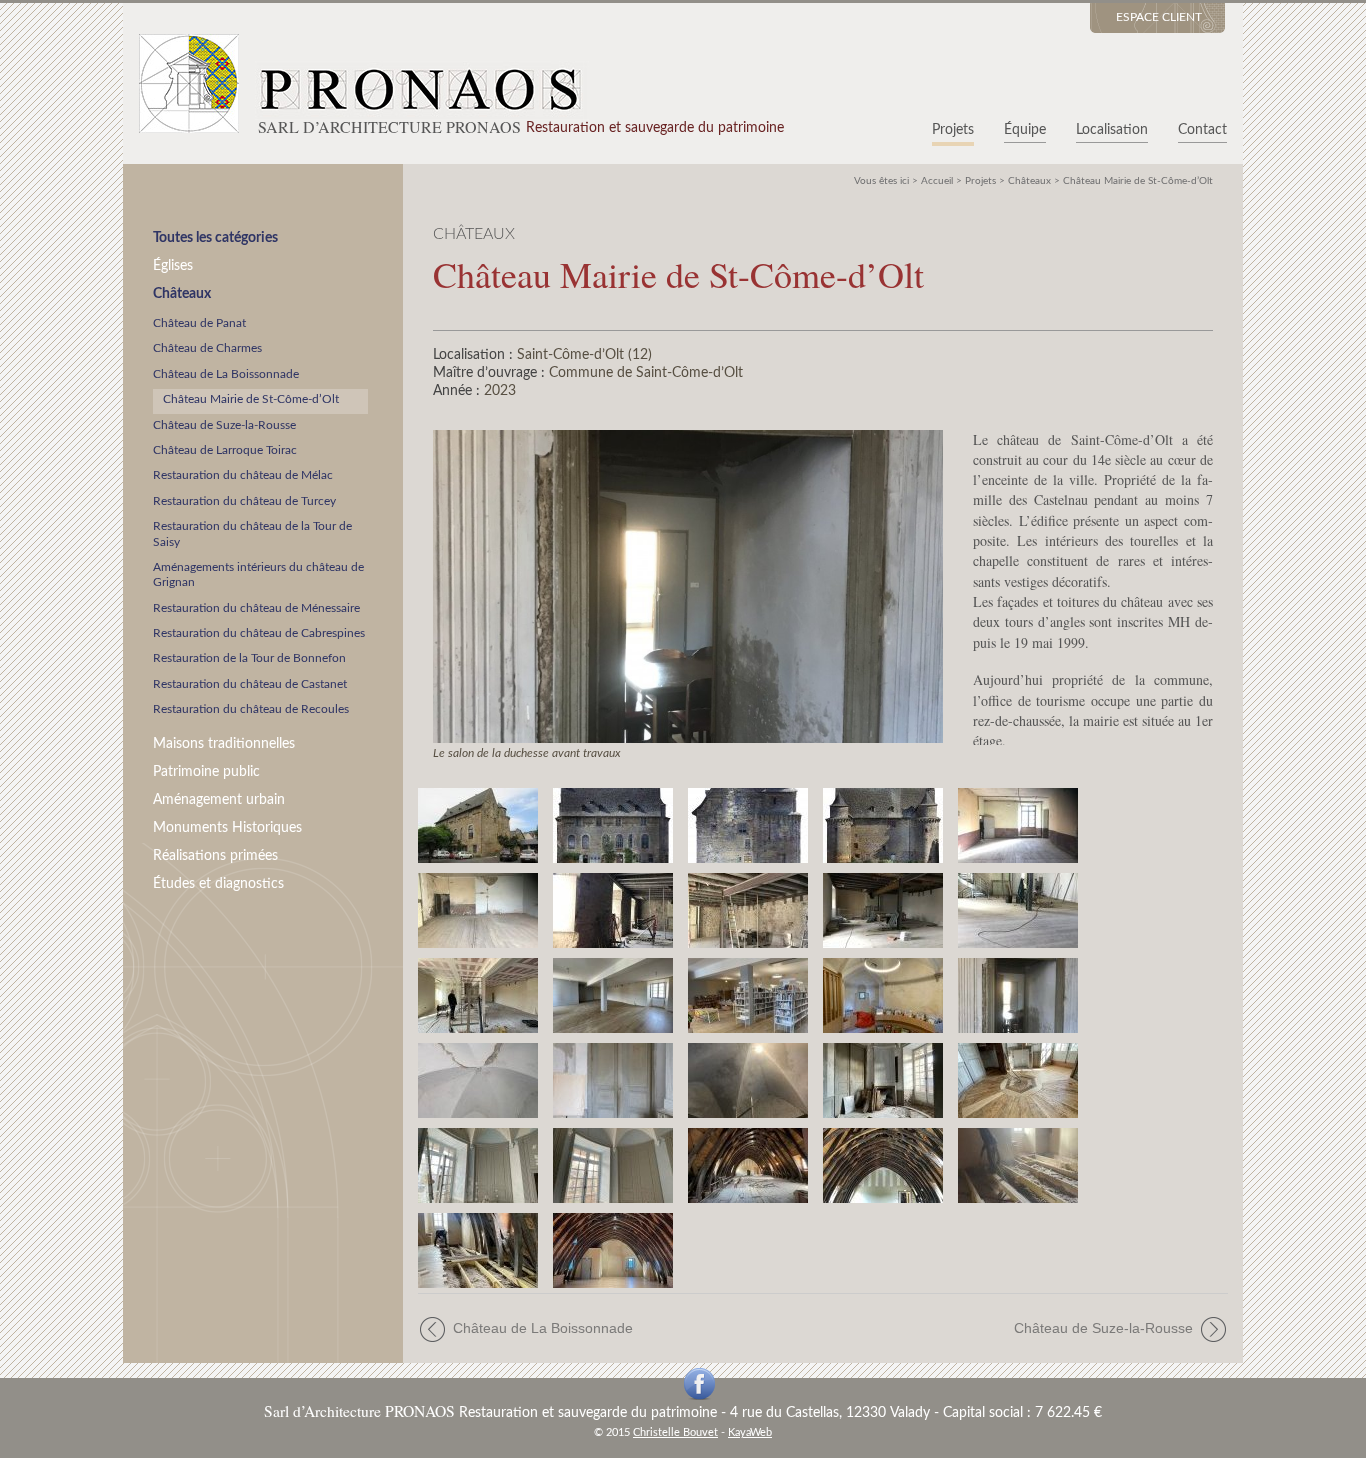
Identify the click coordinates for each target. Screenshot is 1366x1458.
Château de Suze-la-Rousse (224, 425)
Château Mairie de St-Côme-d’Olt (251, 399)
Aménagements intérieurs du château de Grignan (258, 574)
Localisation (1112, 130)
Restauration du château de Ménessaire (256, 608)
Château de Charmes (207, 348)
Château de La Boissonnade (226, 374)
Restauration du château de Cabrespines (259, 633)
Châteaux (182, 293)
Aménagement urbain (219, 799)
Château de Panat (199, 323)
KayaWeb (750, 1432)
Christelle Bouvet (675, 1432)
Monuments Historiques (227, 827)
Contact (1202, 130)
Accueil (937, 181)
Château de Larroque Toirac (225, 450)
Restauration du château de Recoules (251, 709)
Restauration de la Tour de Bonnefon (249, 658)
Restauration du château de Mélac (243, 475)
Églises (173, 265)
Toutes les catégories (215, 237)
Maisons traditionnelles (224, 743)
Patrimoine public (206, 771)
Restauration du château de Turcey (244, 501)
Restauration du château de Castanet (250, 684)
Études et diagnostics (218, 883)
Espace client (1159, 17)
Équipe (1025, 130)
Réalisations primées (215, 855)
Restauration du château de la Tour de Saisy (252, 533)
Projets (953, 130)
